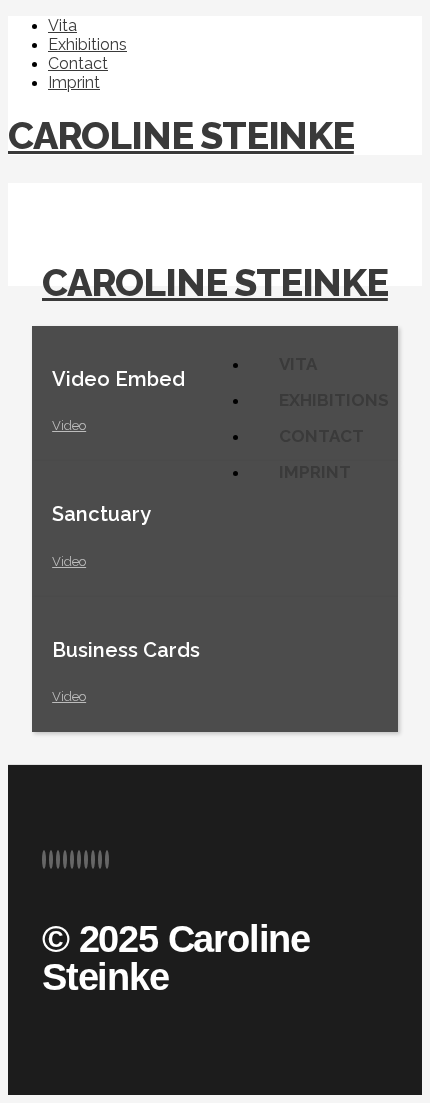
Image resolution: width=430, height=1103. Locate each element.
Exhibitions (87, 44)
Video (69, 425)
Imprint (74, 82)
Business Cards (126, 650)
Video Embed (118, 379)
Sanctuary (101, 514)
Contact (78, 63)
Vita (62, 25)
